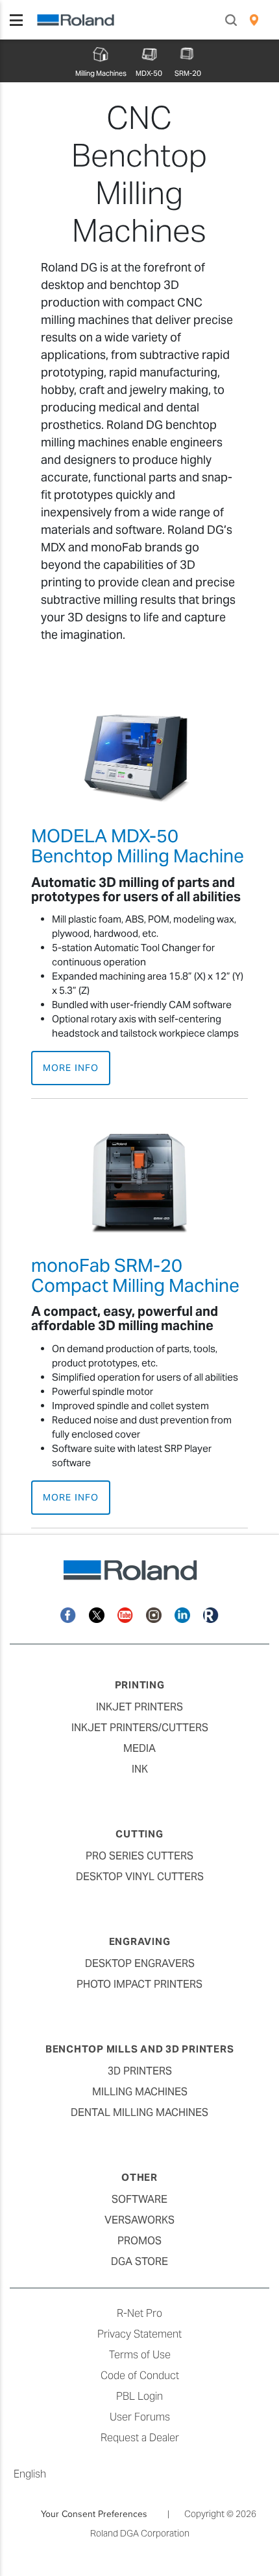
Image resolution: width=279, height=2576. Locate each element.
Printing (140, 1685)
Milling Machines (140, 2092)
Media (139, 1748)
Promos (139, 2241)
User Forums (140, 2417)
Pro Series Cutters (139, 1856)
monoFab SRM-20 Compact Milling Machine (135, 1275)
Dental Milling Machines (139, 2112)
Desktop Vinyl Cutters (140, 1877)
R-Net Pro (139, 2313)
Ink (140, 1769)
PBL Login (139, 2396)
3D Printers (140, 2071)
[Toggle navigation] (16, 20)
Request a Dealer (140, 2438)
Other (139, 2177)
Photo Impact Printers (139, 1984)
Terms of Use (140, 2355)
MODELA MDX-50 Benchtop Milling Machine (138, 846)
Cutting (139, 1834)
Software (139, 2199)
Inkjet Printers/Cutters (140, 1728)
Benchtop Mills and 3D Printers (140, 2049)
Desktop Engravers (140, 1963)
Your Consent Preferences (94, 2514)
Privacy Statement (139, 2334)
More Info (70, 1068)
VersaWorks (139, 2220)
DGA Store (139, 2261)
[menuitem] (254, 20)
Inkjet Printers (139, 1707)
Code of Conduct (140, 2375)
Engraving (140, 1941)
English (30, 2474)
